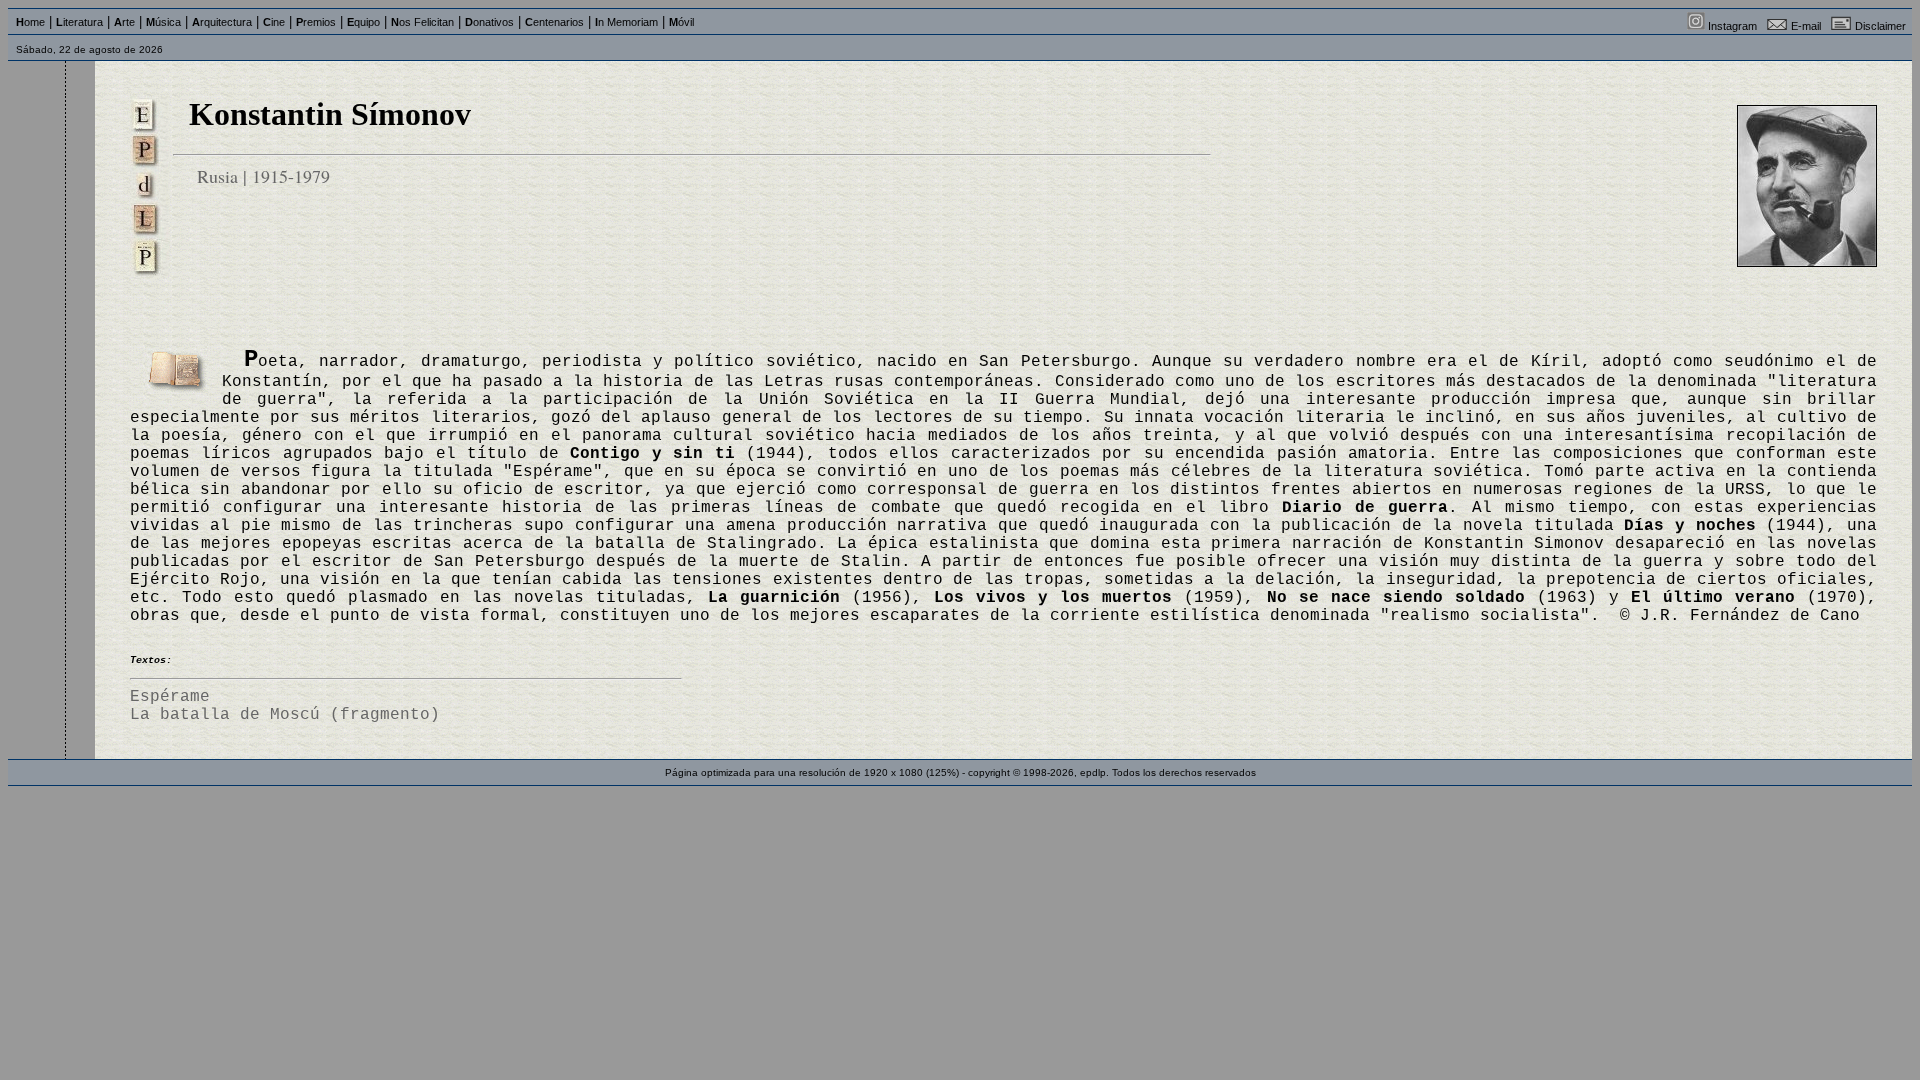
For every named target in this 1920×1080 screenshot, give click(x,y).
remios (316, 22)
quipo (363, 22)
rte (124, 22)
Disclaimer (1880, 26)
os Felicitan (422, 22)
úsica (163, 22)
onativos (489, 22)
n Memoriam (626, 22)
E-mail (1806, 26)
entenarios (554, 22)
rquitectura (222, 22)
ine (274, 22)
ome (30, 22)
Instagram (1732, 26)
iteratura (79, 22)
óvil (681, 22)
